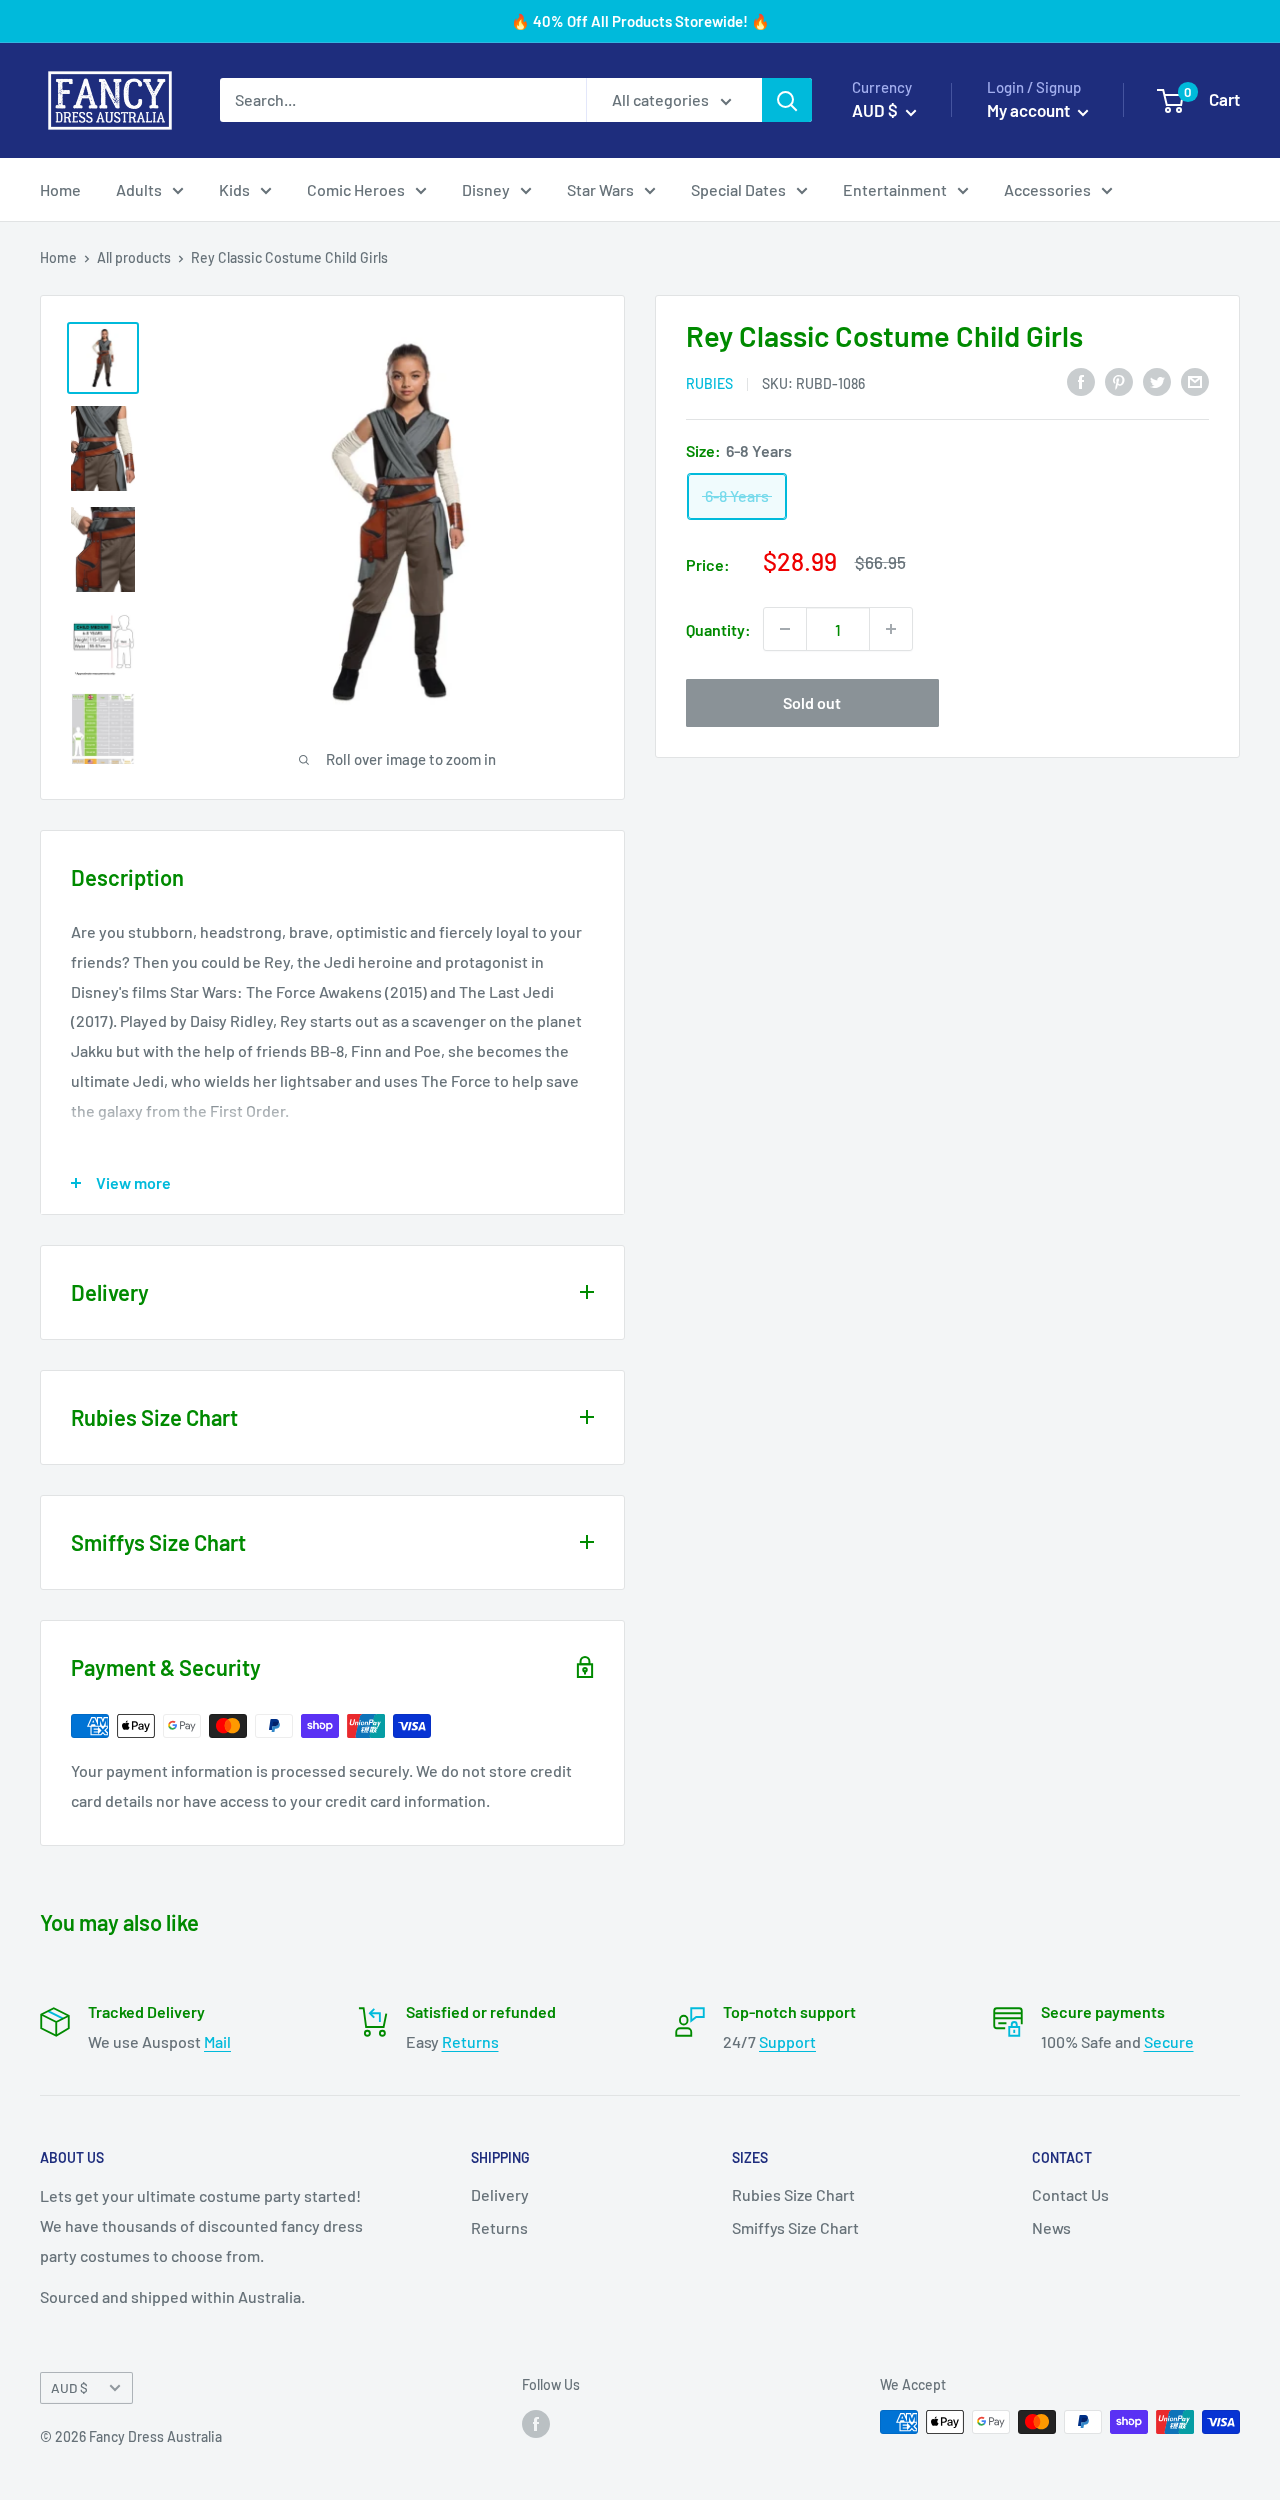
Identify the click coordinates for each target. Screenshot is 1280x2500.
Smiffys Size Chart (795, 2227)
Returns (470, 2041)
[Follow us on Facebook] (536, 2424)
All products (134, 257)
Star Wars (600, 189)
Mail (217, 2041)
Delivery (500, 2194)
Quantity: (718, 628)
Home (60, 189)
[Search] (787, 100)
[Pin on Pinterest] (1119, 380)
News (1051, 2227)
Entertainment (895, 189)
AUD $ (69, 2387)
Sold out (812, 702)
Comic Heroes (356, 189)
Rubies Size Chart (793, 2194)
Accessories (1047, 189)
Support (787, 2041)
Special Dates (738, 189)
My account (1030, 110)
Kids (234, 189)
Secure (1169, 2041)
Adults (139, 189)
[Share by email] (1195, 380)
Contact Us (1070, 2194)
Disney (486, 189)
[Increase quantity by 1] (891, 629)
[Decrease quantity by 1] (785, 629)
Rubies (709, 382)
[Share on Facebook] (1081, 380)
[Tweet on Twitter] (1157, 380)
